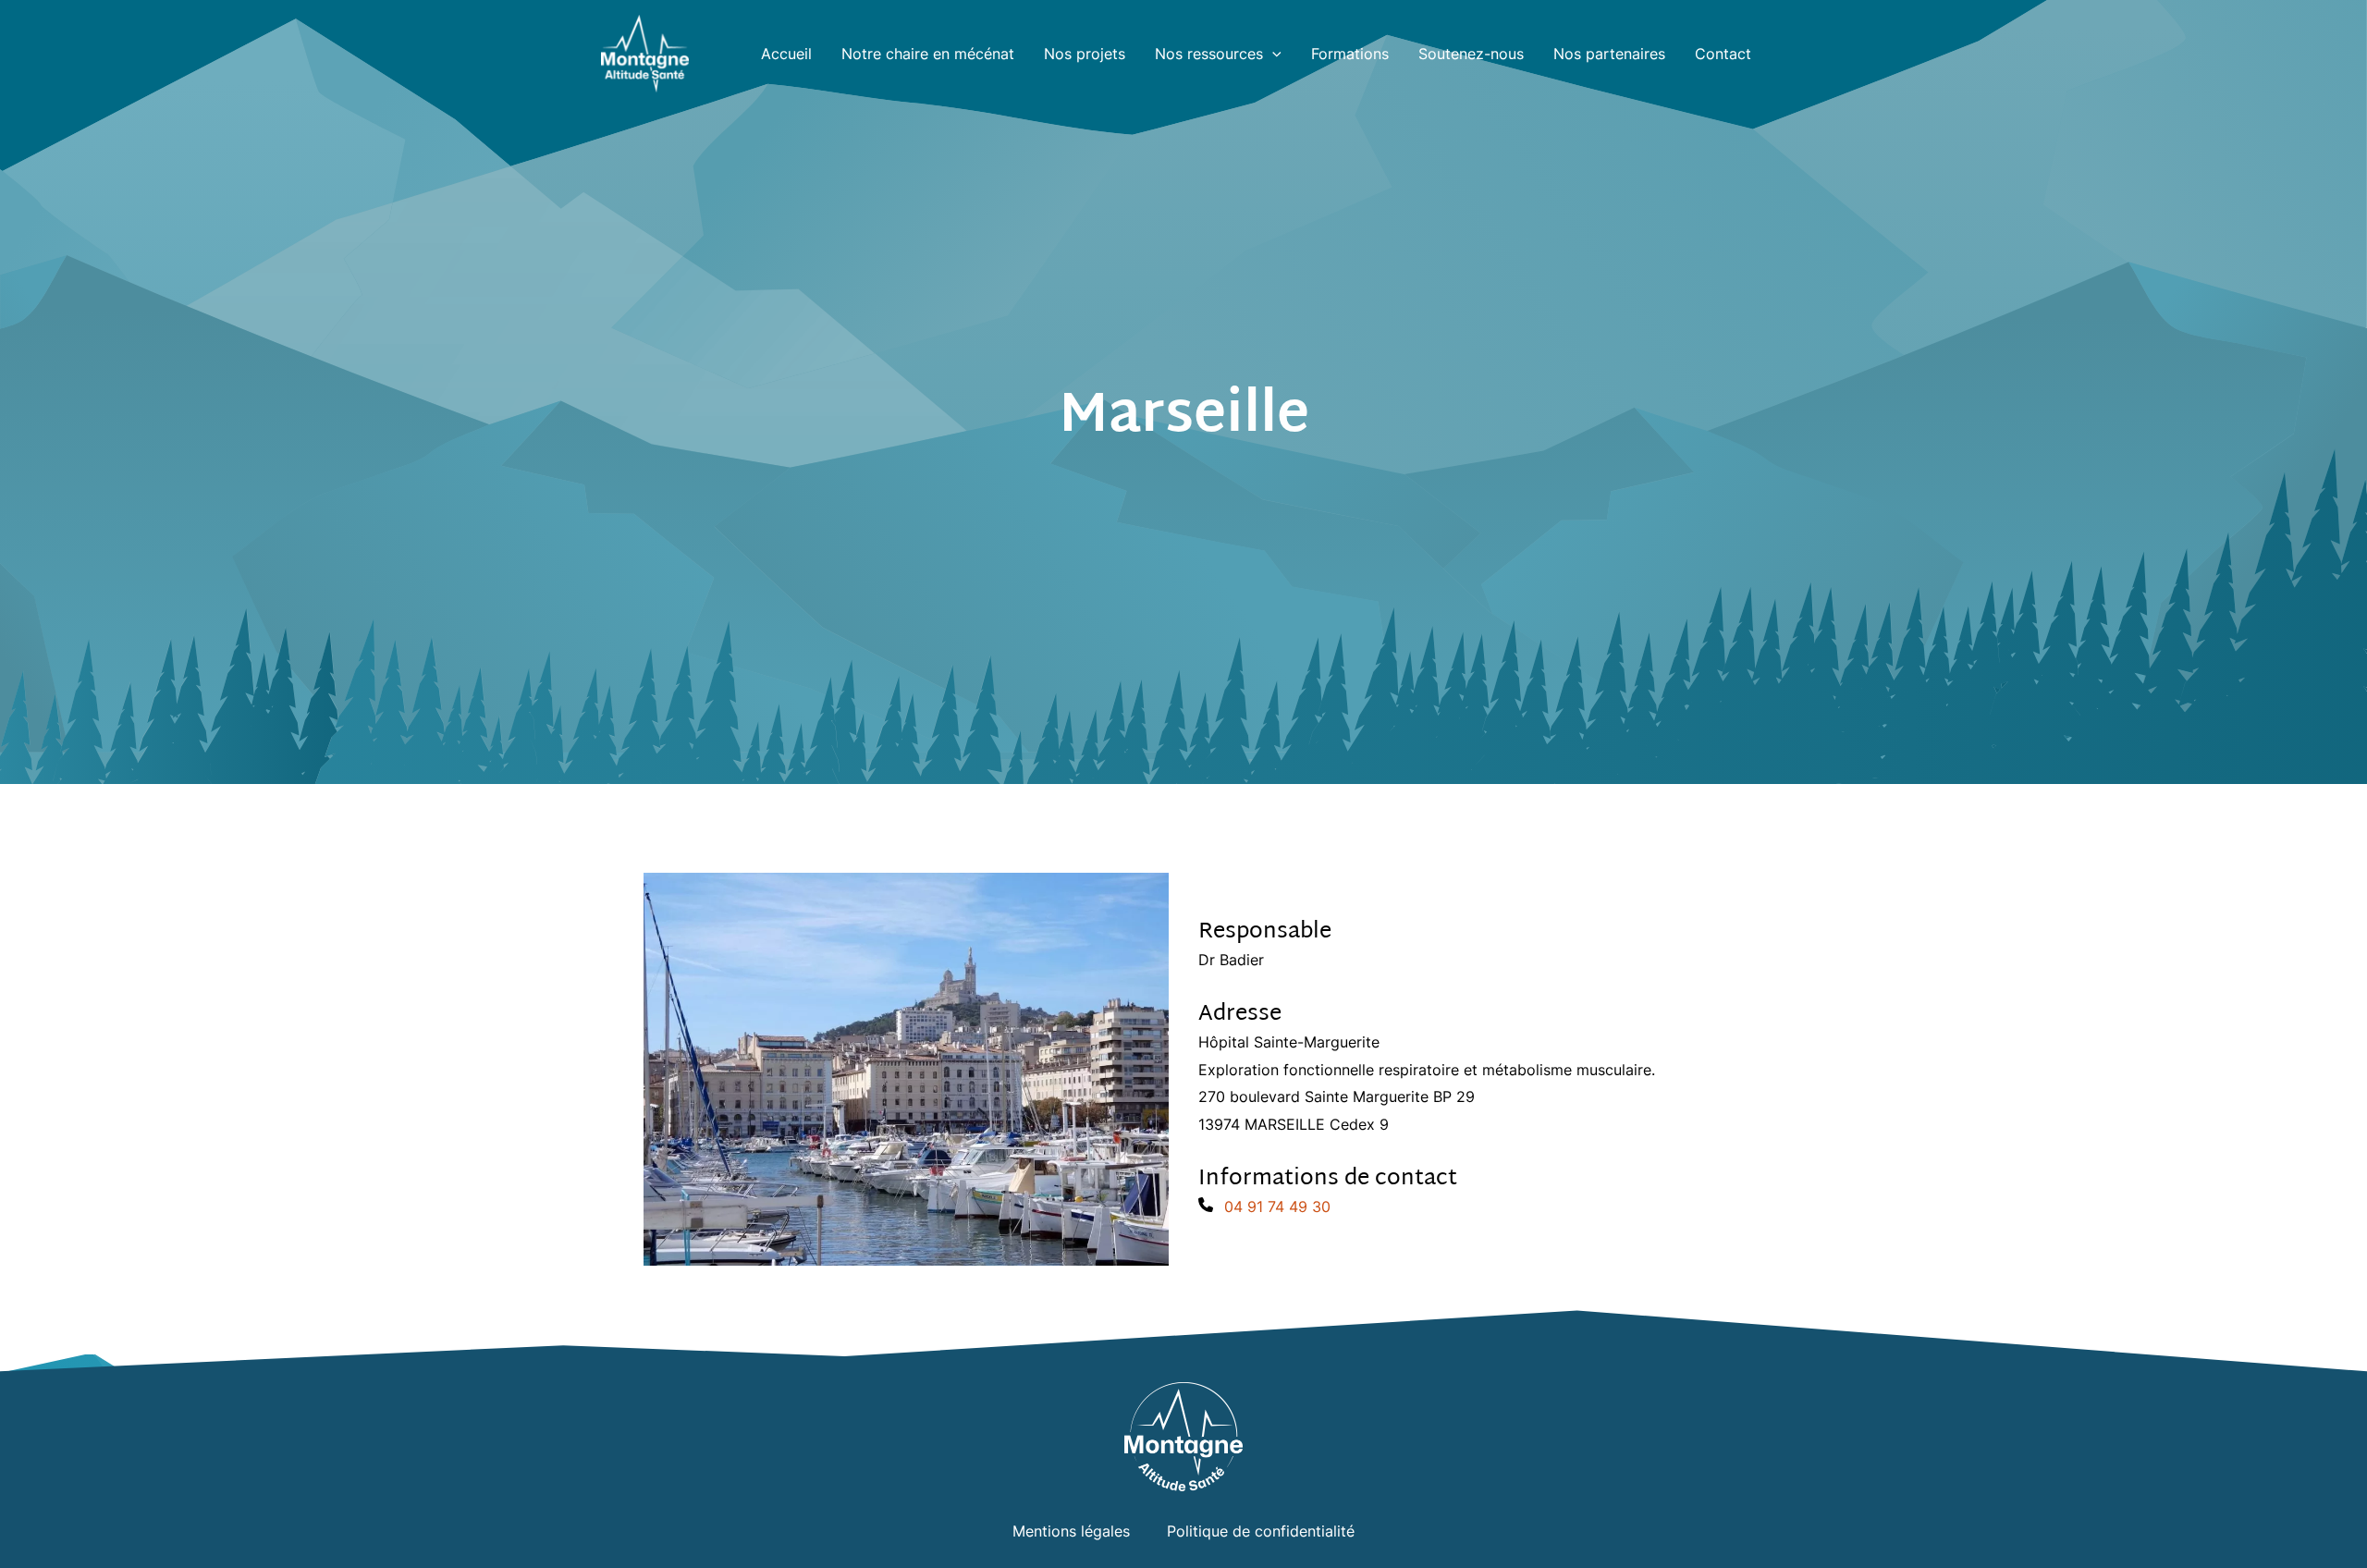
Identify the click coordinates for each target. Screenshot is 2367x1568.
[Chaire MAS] (645, 52)
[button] (1272, 54)
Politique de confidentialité (1261, 1531)
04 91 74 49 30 (1277, 1207)
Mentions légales (1071, 1531)
